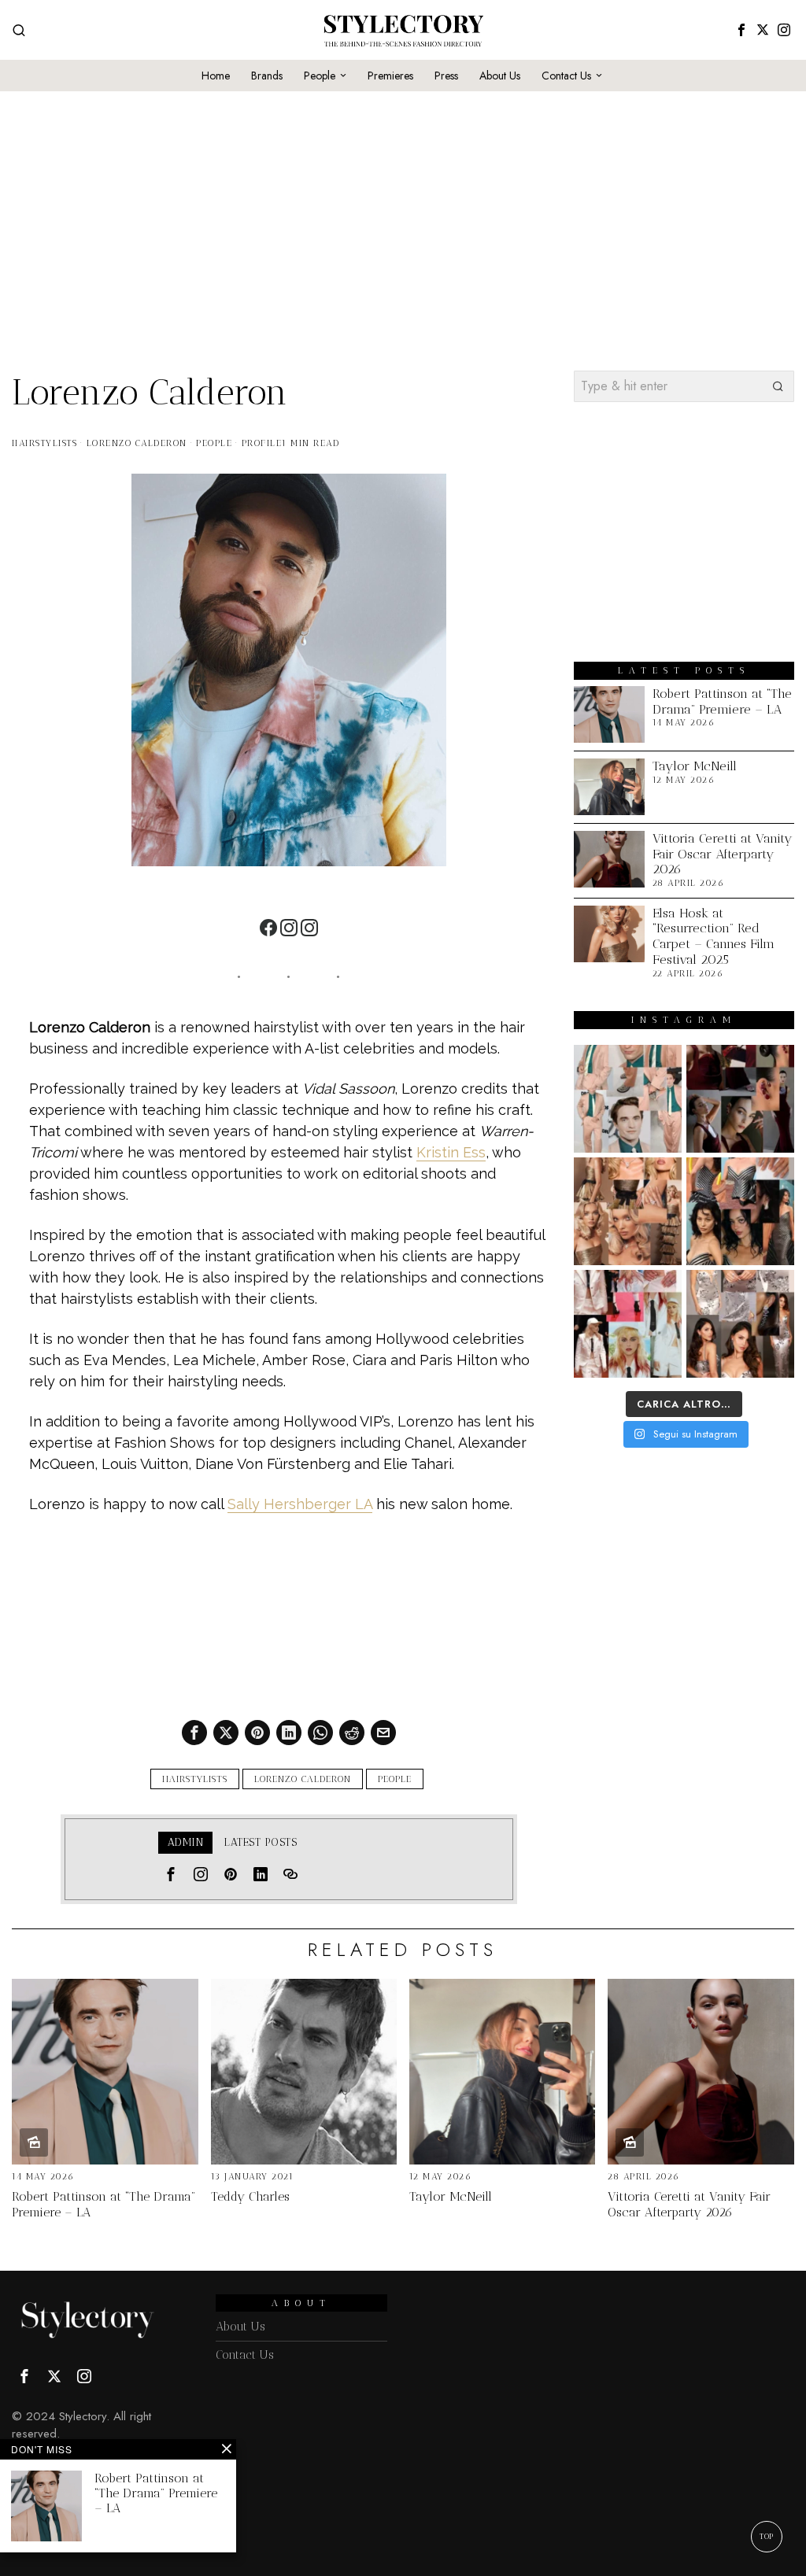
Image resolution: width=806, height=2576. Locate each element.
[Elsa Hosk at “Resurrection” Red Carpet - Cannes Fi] (628, 1211)
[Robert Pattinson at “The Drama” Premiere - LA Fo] (628, 1099)
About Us (240, 2327)
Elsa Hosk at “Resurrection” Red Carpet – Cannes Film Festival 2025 (714, 936)
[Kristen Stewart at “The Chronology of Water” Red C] (628, 1324)
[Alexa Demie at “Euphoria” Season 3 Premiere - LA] (740, 1211)
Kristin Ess (451, 1152)
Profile (262, 443)
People (214, 443)
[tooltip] (741, 30)
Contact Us (245, 2355)
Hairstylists (44, 443)
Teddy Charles (250, 2196)
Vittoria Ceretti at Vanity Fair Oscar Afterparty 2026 (723, 854)
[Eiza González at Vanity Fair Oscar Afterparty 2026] (740, 1324)
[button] (778, 386)
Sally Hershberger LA (300, 1504)
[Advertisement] (403, 201)
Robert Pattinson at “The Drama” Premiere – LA (722, 701)
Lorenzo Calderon (137, 443)
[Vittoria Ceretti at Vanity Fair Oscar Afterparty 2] (740, 1099)
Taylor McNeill (695, 766)
